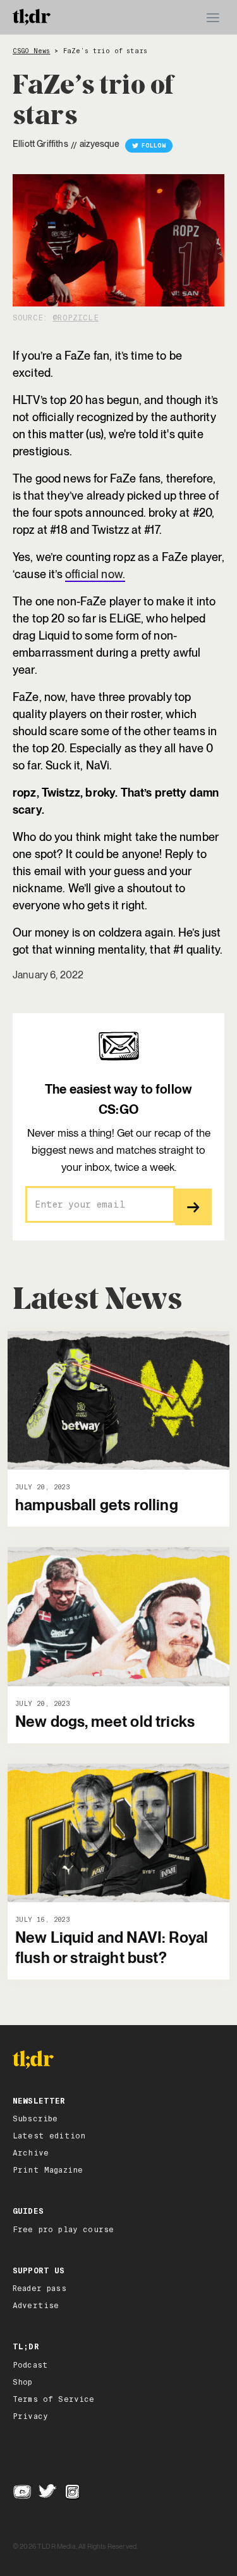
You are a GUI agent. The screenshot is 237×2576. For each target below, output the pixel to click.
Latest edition (49, 2136)
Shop (23, 2382)
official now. (95, 574)
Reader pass (39, 2289)
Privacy (30, 2416)
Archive (31, 2153)
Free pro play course (63, 2230)
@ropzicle (75, 318)
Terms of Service (54, 2399)
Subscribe (35, 2119)
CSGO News (31, 51)
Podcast (30, 2365)
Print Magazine (48, 2170)
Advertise (36, 2306)
